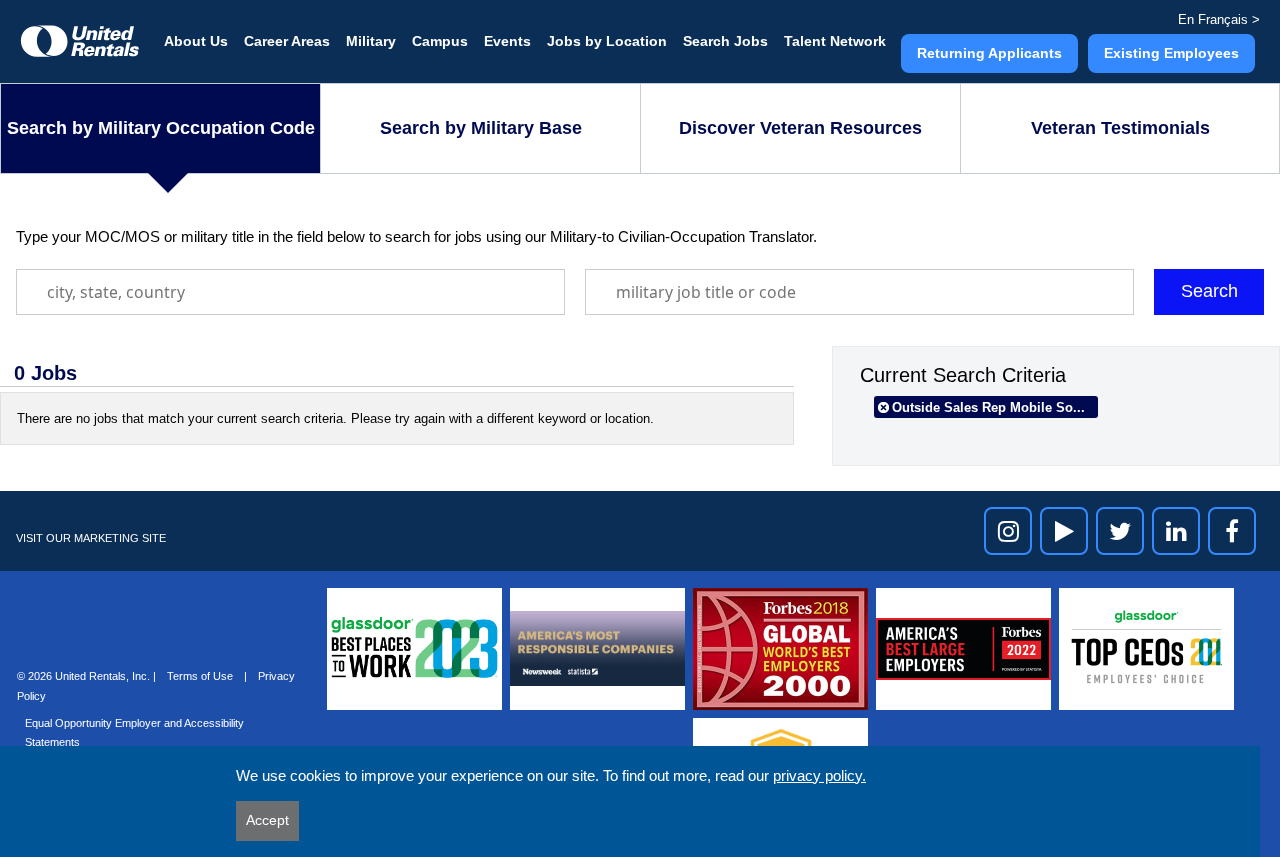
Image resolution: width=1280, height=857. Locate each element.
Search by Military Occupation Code (161, 128)
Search (1209, 291)
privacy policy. (819, 775)
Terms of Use (201, 676)
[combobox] (290, 292)
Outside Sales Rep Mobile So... (988, 407)
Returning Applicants (989, 53)
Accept (267, 820)
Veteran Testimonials (1120, 128)
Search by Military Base (481, 128)
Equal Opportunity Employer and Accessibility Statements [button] (134, 732)
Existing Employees (1171, 53)
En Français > (1219, 19)
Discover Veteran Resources (800, 128)
